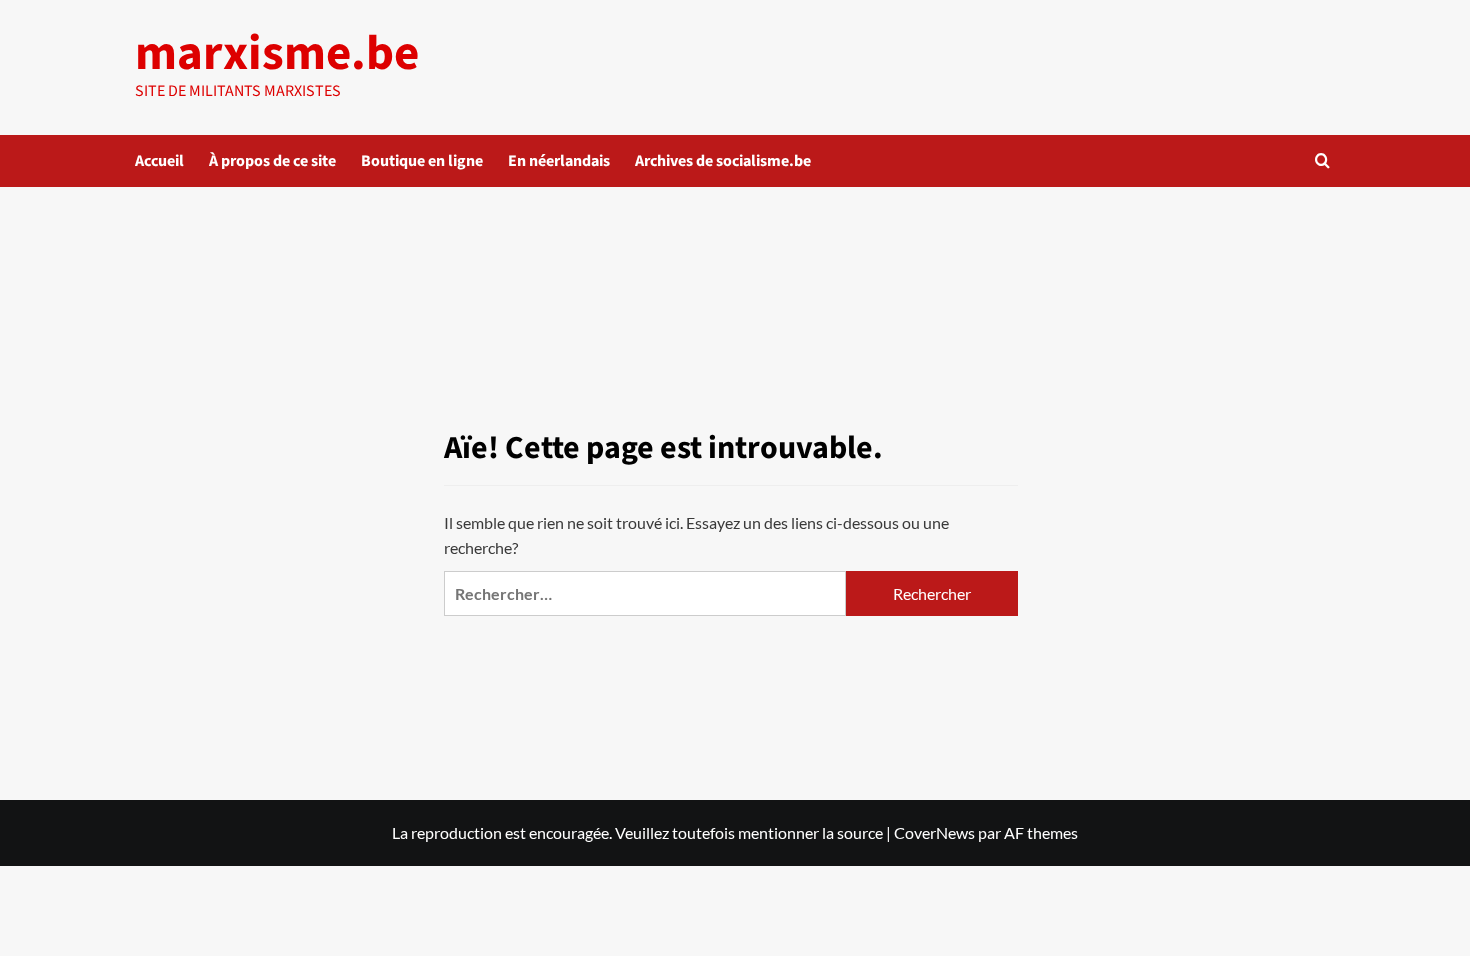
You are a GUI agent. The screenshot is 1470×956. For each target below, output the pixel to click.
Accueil (159, 161)
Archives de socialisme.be (723, 161)
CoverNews (934, 832)
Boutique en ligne (422, 161)
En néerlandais (559, 161)
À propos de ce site (272, 161)
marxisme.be (277, 54)
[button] (1322, 160)
